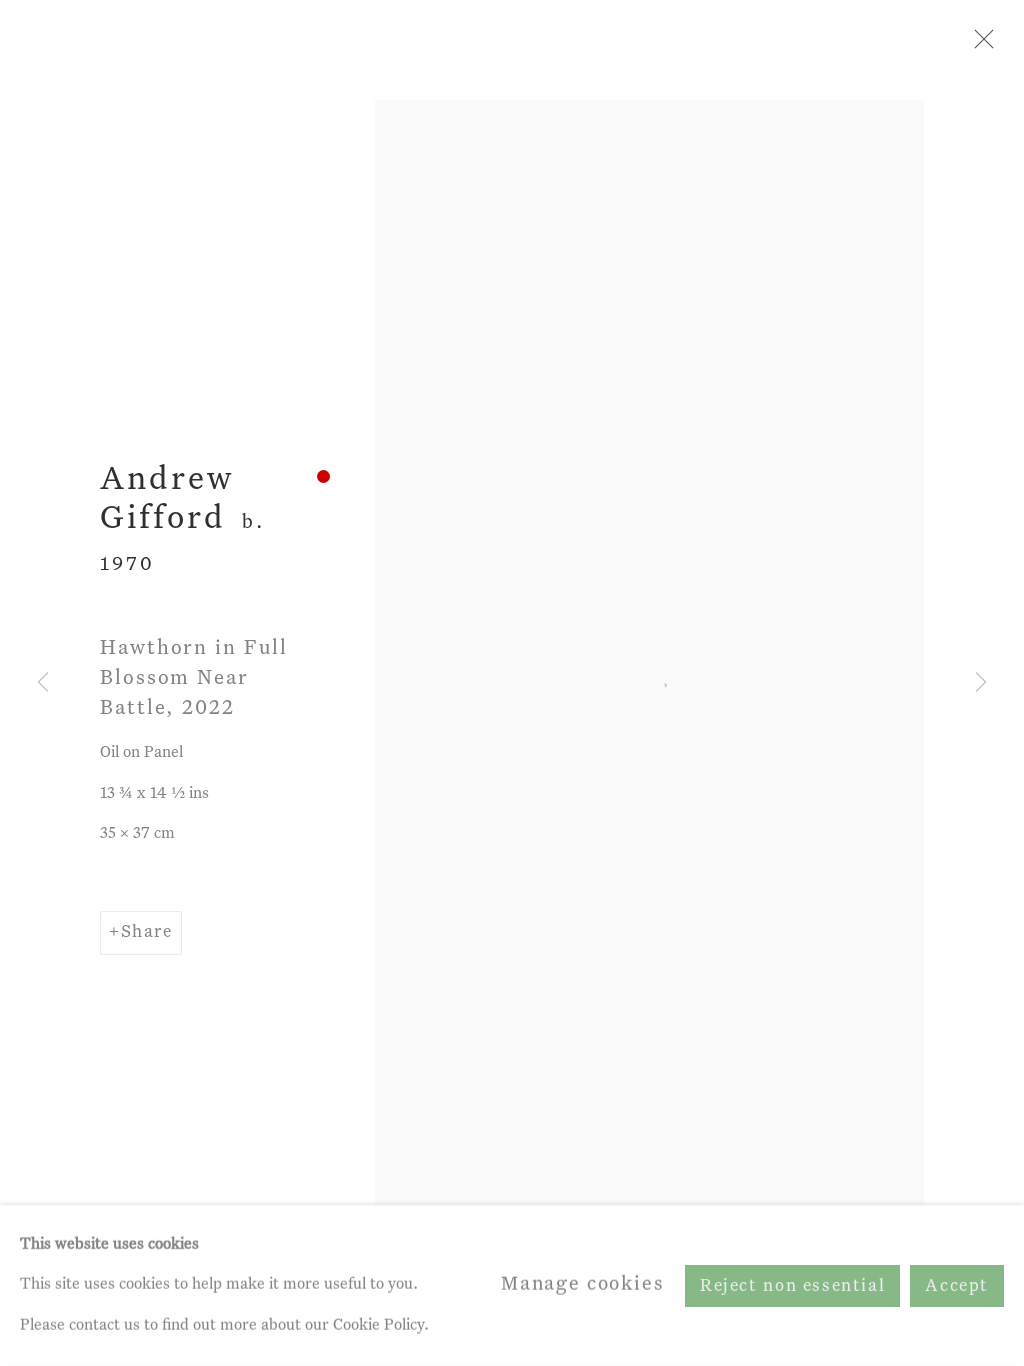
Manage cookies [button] (583, 1284)
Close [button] (979, 45)
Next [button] (981, 683)
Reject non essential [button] (792, 1285)
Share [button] (147, 932)
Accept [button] (957, 1285)
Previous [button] (43, 683)
